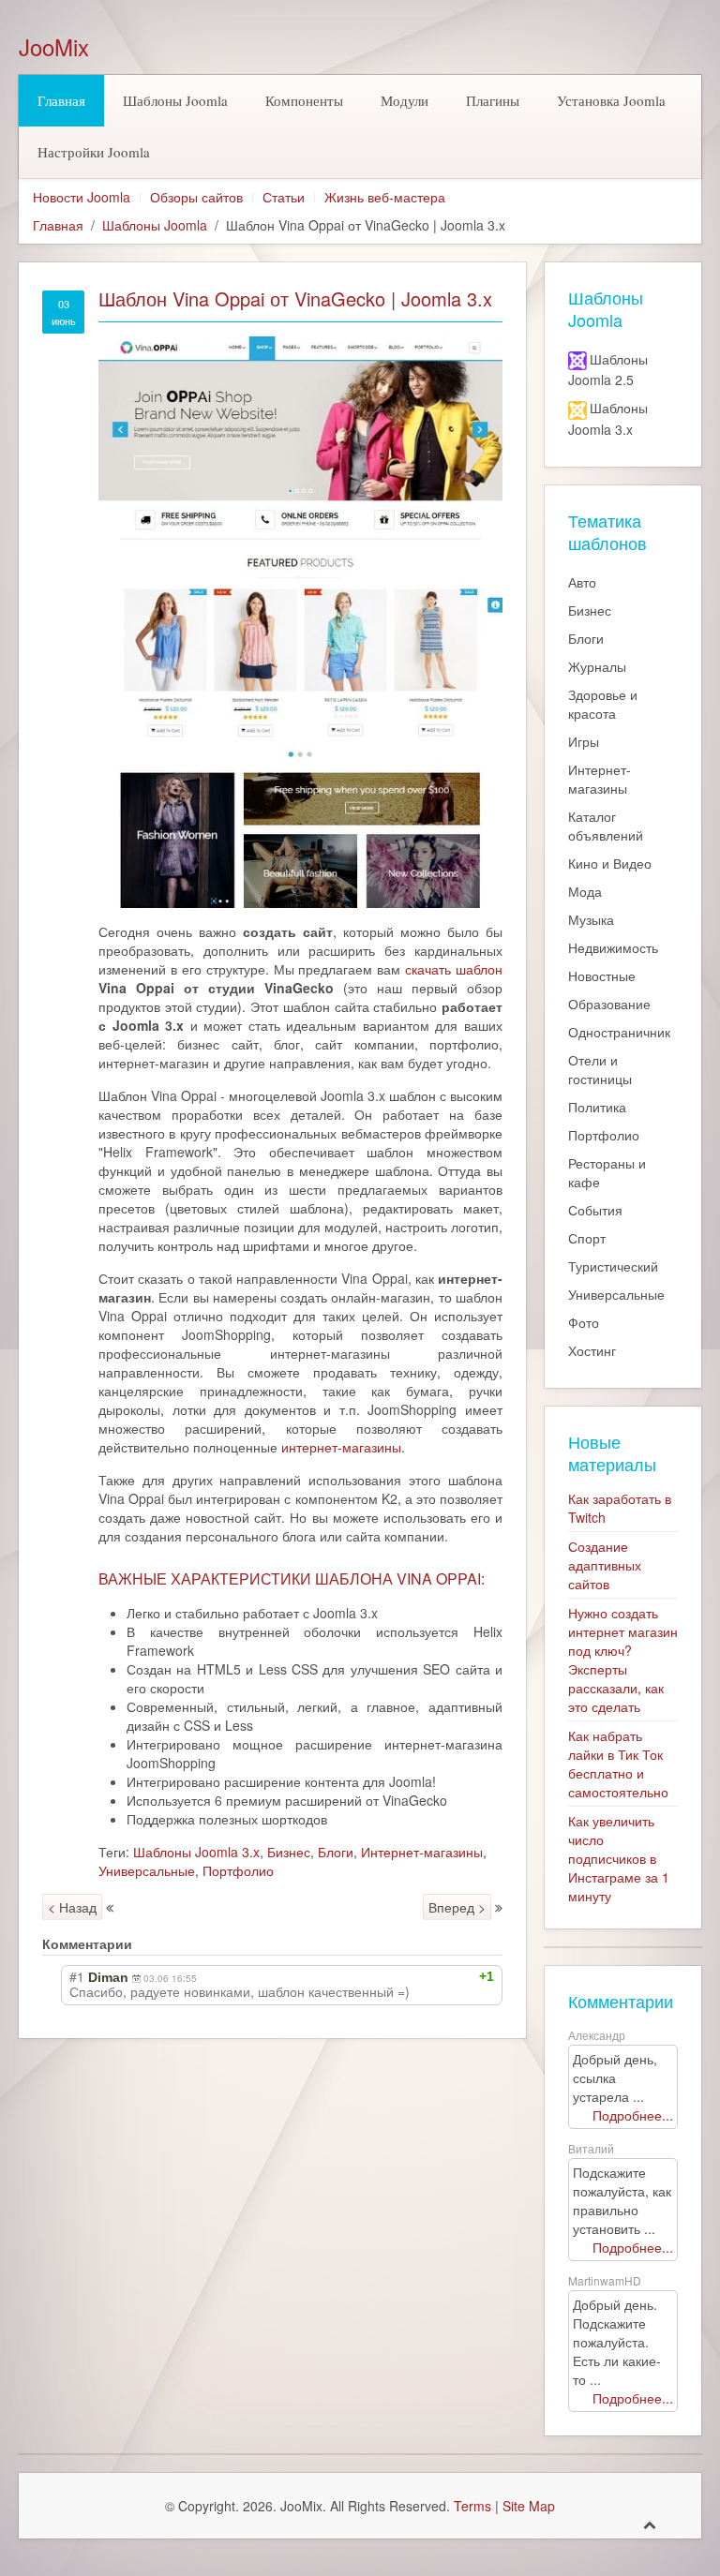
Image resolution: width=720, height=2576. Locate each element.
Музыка (591, 919)
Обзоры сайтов (196, 197)
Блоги (336, 1852)
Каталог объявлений (606, 826)
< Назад (72, 1907)
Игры (584, 741)
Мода (585, 891)
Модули (405, 100)
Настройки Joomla (94, 152)
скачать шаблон (454, 969)
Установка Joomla (611, 100)
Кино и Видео (610, 863)
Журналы (597, 666)
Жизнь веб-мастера (385, 197)
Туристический (613, 1266)
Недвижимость (613, 947)
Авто (582, 582)
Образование (609, 1004)
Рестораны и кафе (607, 1172)
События (595, 1210)
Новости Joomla (82, 197)
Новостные (602, 975)
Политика (597, 1107)
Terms (472, 2506)
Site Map (529, 2506)
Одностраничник (619, 1032)
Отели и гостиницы (600, 1069)
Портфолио (238, 1870)
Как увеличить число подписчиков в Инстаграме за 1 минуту (619, 1858)
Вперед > (457, 1907)
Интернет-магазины (422, 1852)
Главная (61, 100)
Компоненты (304, 100)
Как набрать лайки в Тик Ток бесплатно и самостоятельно (618, 1764)
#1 (77, 1976)
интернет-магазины (341, 1447)
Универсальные (147, 1870)
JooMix (54, 47)
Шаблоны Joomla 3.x (196, 1852)
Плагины (493, 100)
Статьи (284, 197)
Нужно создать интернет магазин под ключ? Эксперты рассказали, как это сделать (623, 1660)
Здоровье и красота (603, 704)
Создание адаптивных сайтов (605, 1565)
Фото (584, 1322)
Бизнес (289, 1852)
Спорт (587, 1238)
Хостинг (592, 1350)
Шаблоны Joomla (175, 100)
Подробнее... (633, 2115)
